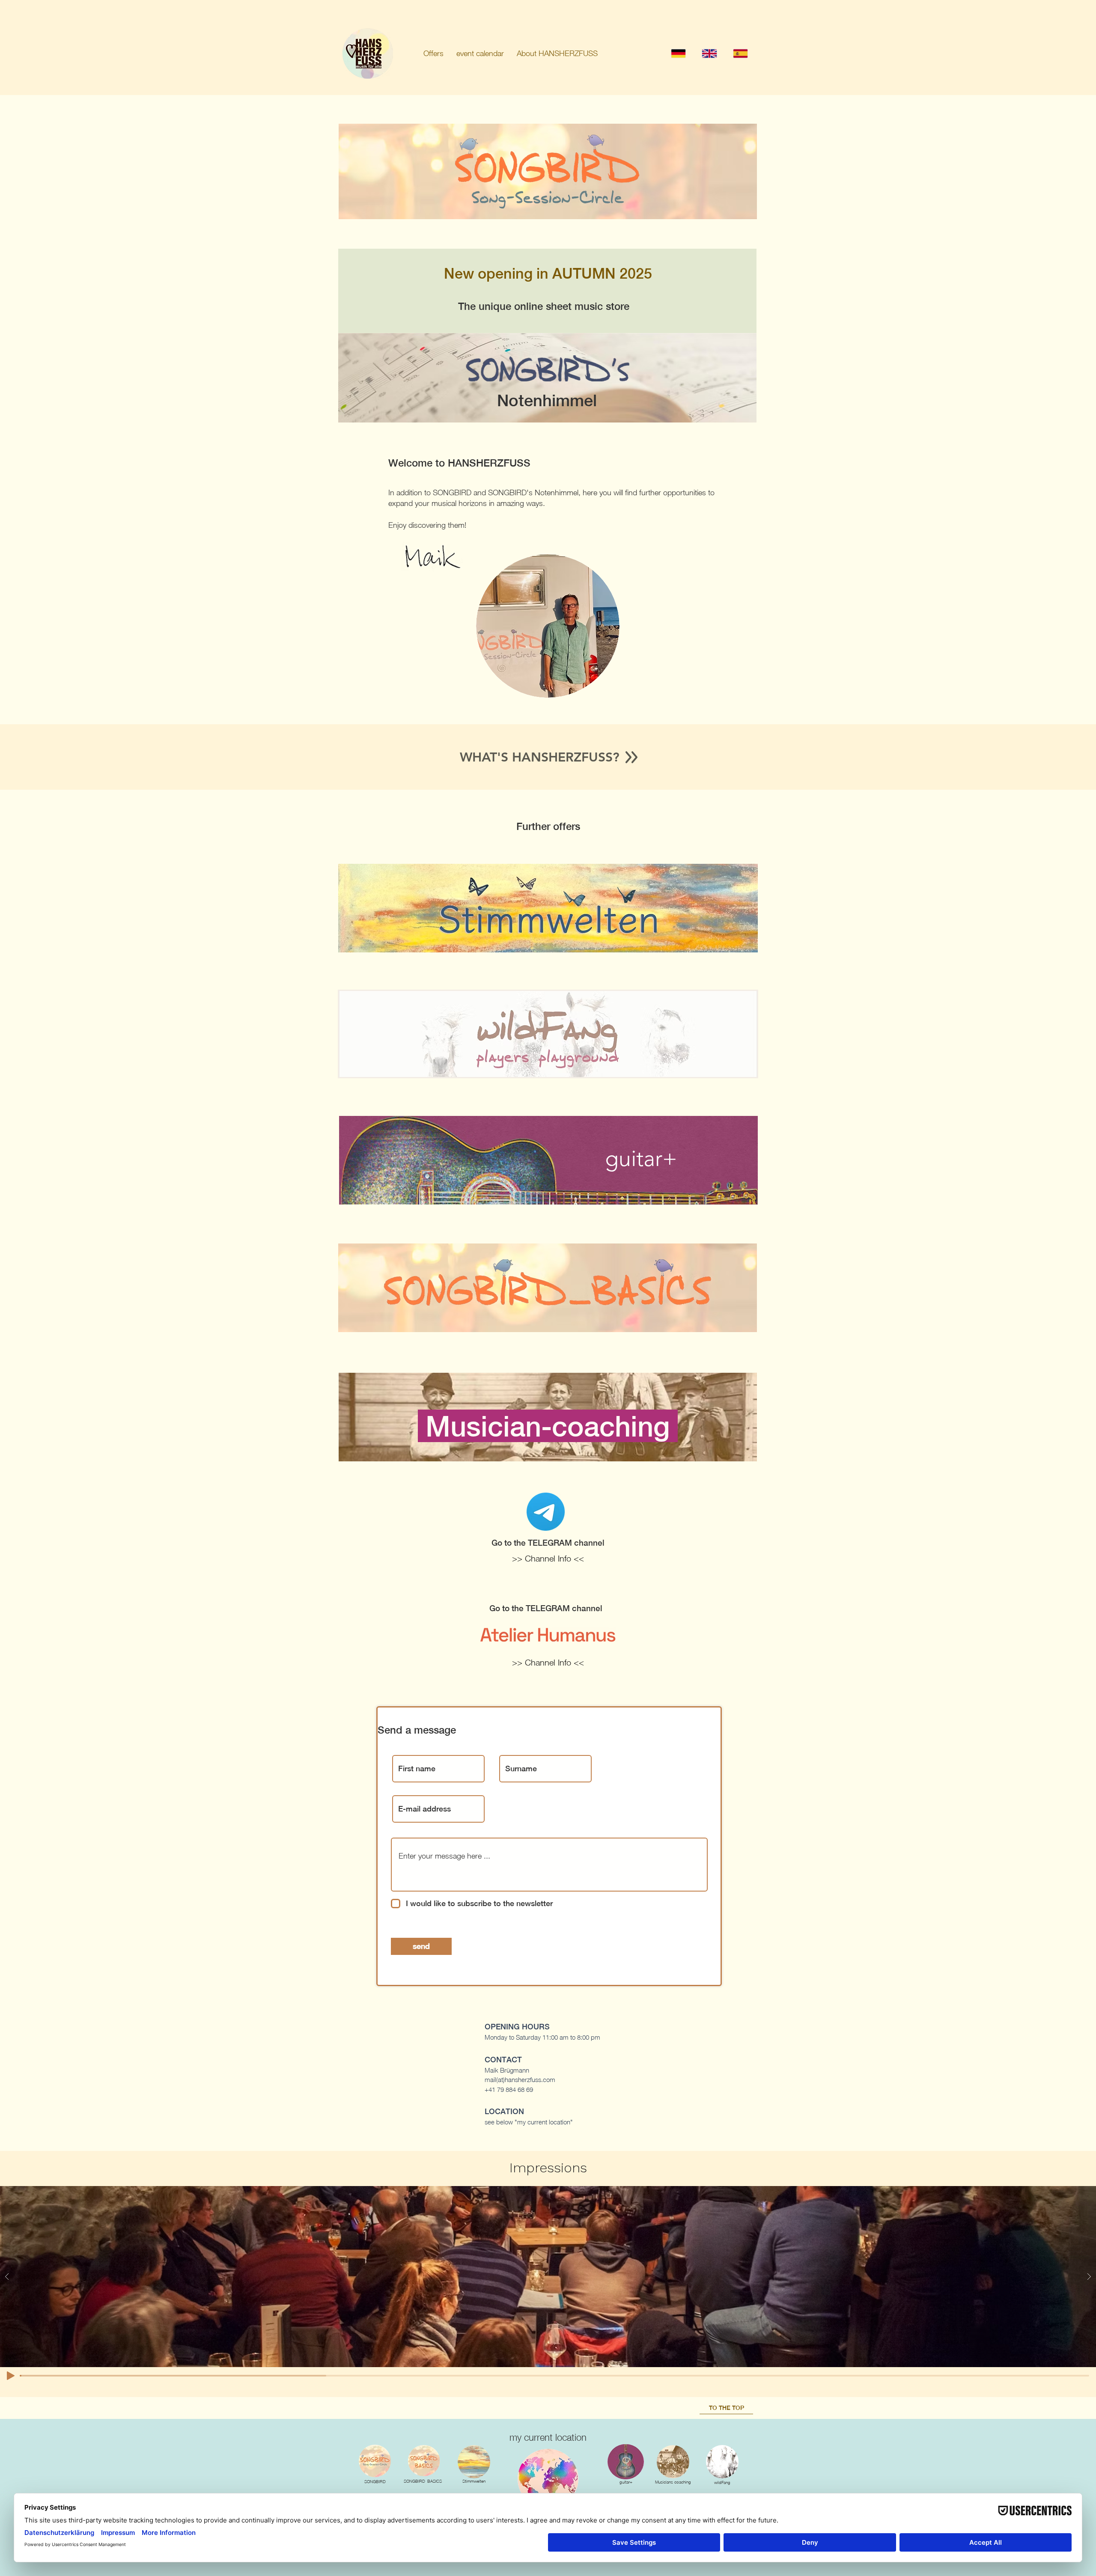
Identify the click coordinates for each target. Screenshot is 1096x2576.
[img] (474, 2462)
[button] (433, 54)
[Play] (11, 2376)
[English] (709, 53)
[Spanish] (740, 53)
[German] (678, 53)
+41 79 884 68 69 (509, 2089)
